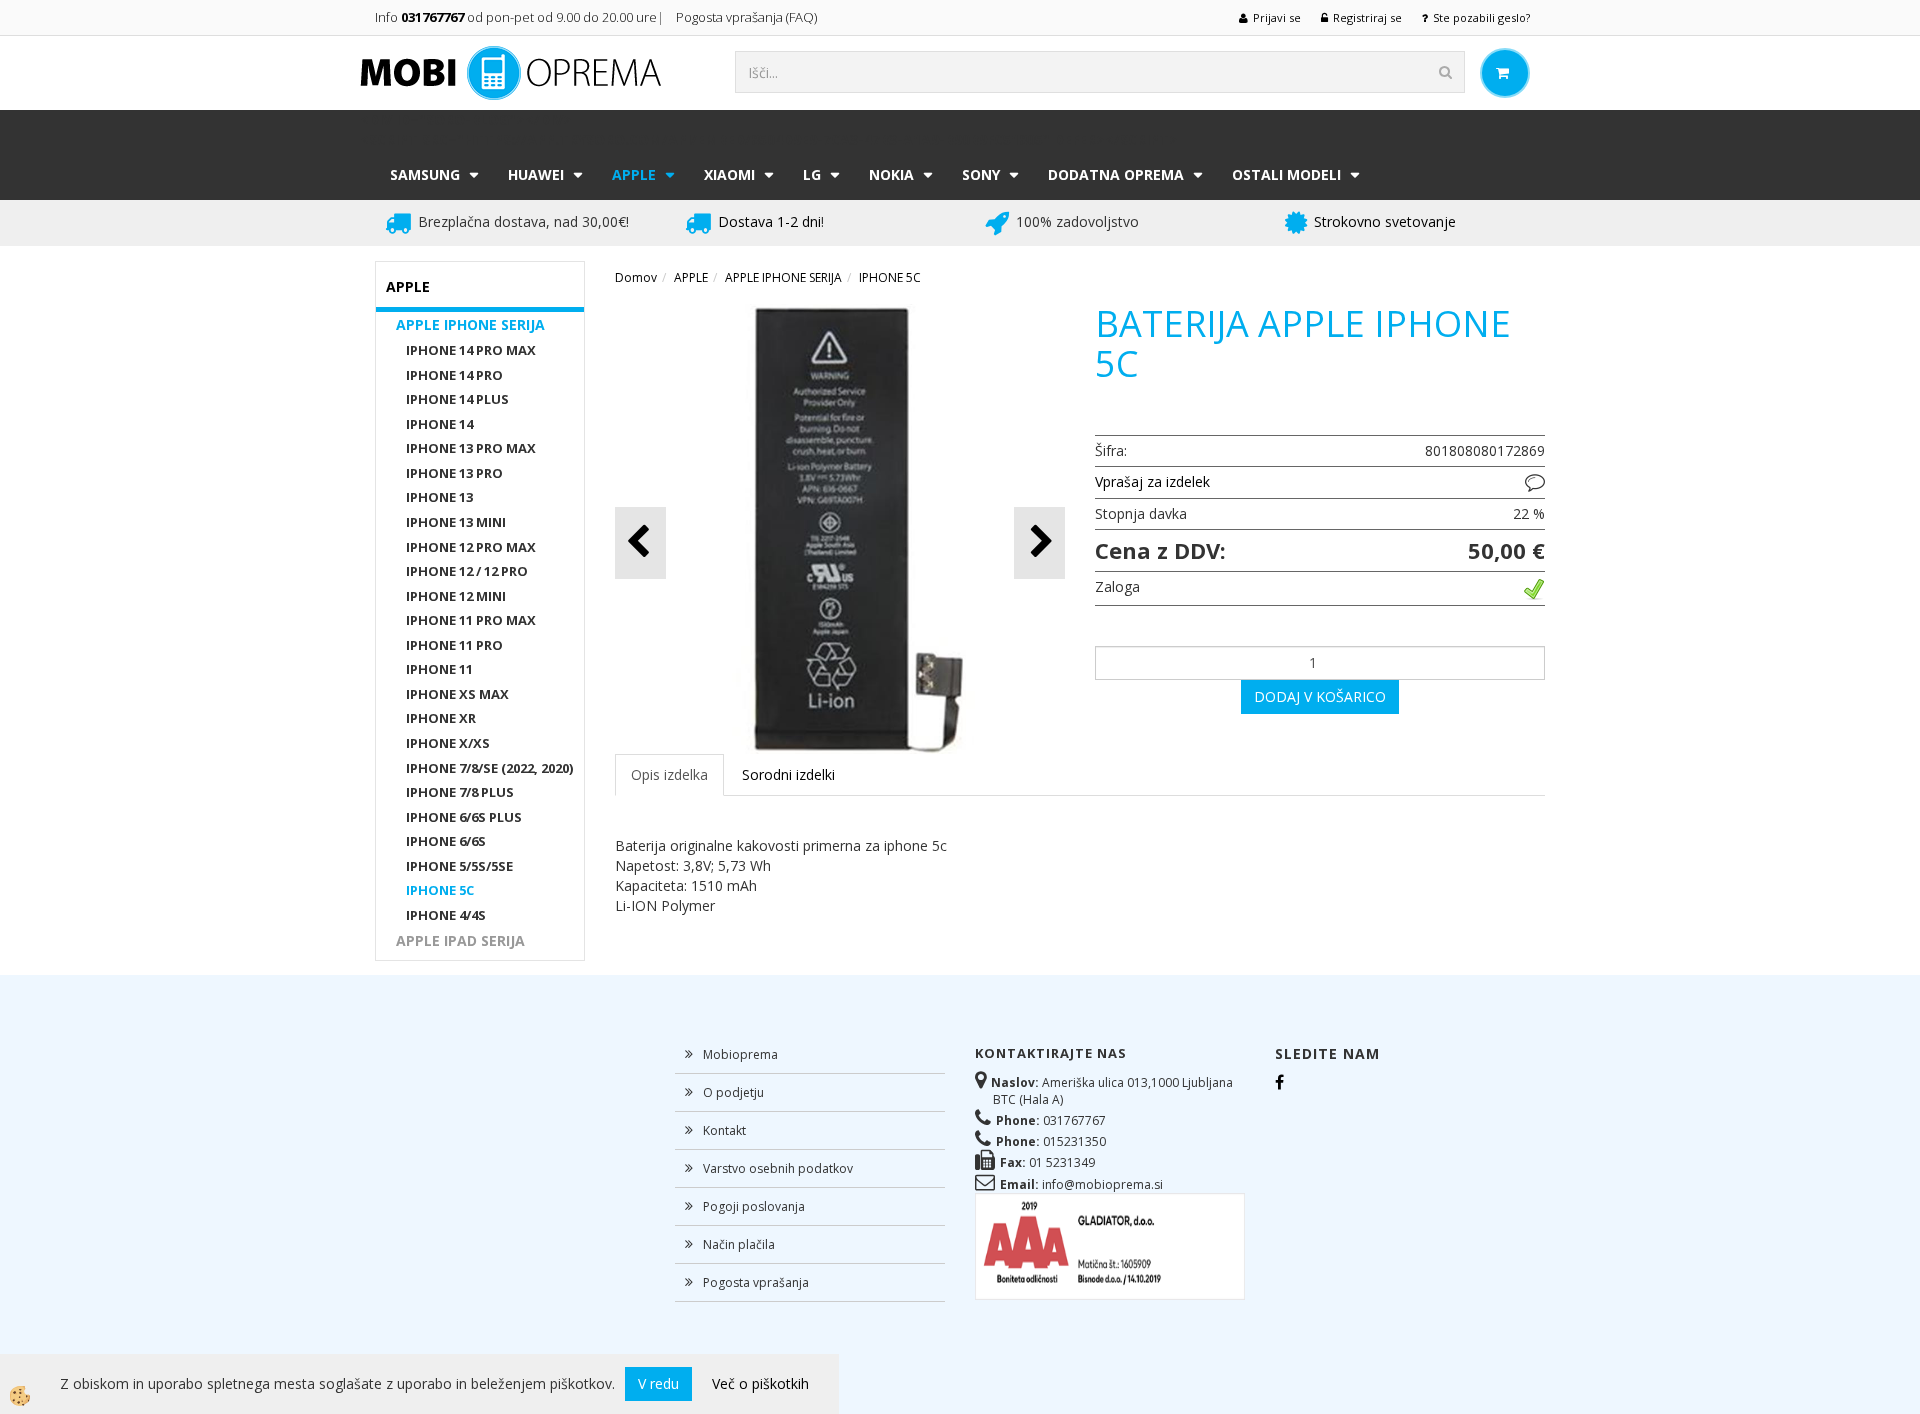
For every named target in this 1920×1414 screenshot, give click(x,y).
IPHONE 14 (439, 424)
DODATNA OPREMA (1116, 174)
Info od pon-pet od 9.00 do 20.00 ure (516, 17)
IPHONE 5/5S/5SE (459, 866)
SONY (981, 174)
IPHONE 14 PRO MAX (471, 350)
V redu (658, 1383)
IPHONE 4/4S (446, 915)
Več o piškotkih (760, 1383)
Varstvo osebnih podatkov (778, 1168)
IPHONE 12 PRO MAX (471, 547)
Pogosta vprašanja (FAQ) (748, 17)
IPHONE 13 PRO (454, 473)
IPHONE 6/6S (446, 841)
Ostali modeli (1286, 174)
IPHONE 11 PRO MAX (471, 620)
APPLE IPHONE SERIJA (470, 324)
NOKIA (891, 174)
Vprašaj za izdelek (1152, 481)
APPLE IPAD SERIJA (460, 940)
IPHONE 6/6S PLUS (464, 817)
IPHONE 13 (439, 497)
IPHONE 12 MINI (456, 596)
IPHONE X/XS (448, 743)
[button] (1039, 542)
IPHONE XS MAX (457, 694)
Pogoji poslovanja (754, 1206)
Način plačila (739, 1244)
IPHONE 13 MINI (456, 522)
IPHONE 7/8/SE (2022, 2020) (489, 768)
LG (812, 174)
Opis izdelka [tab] (669, 774)
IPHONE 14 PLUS (457, 399)
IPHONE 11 (439, 669)
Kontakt (724, 1130)
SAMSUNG (425, 174)
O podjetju (733, 1092)
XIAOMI (729, 174)
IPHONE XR (441, 718)
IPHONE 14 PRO (454, 375)
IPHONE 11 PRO (454, 645)
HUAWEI (536, 174)
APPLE (634, 174)
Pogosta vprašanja (756, 1282)
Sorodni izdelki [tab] (788, 774)
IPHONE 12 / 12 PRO (467, 571)
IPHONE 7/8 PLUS (460, 792)
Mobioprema (740, 1054)
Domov (636, 277)
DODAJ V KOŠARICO (1320, 696)
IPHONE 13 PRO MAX (471, 448)
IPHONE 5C (440, 890)
